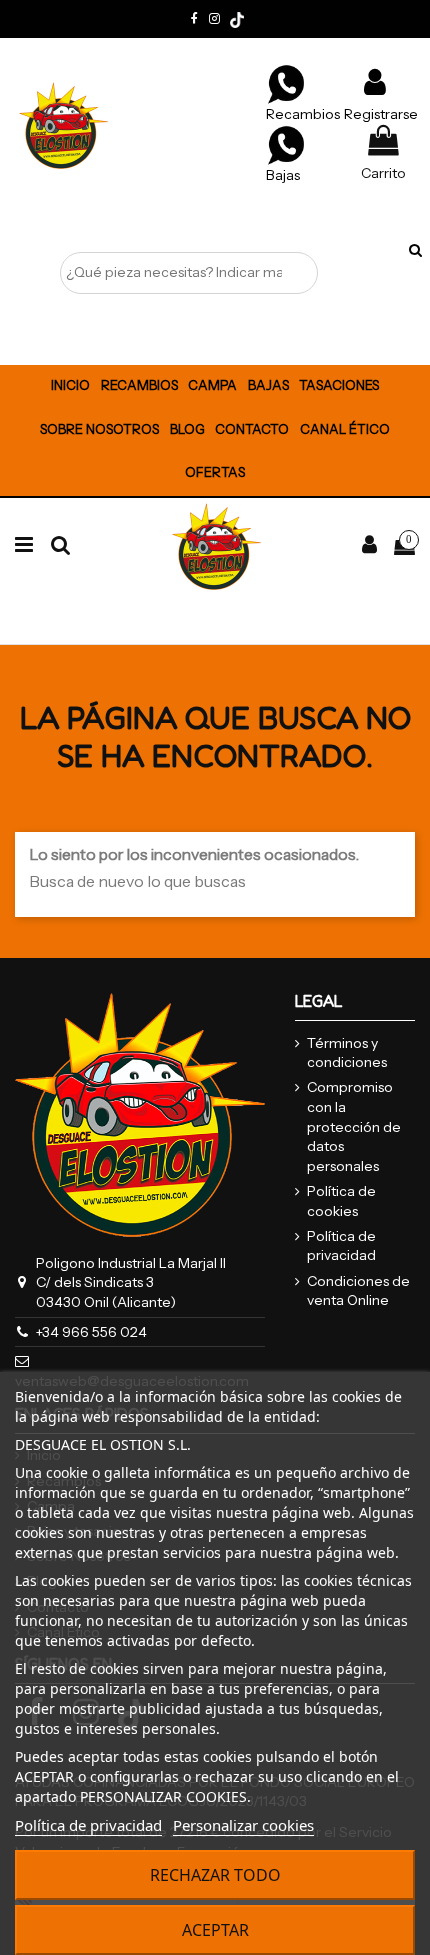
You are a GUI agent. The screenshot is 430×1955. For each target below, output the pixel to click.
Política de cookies (341, 1201)
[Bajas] (286, 144)
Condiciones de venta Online (358, 1291)
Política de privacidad (341, 1246)
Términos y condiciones (347, 1053)
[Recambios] (286, 83)
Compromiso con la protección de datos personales (354, 1126)
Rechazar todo (215, 1875)
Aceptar (215, 1930)
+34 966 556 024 (91, 1332)
